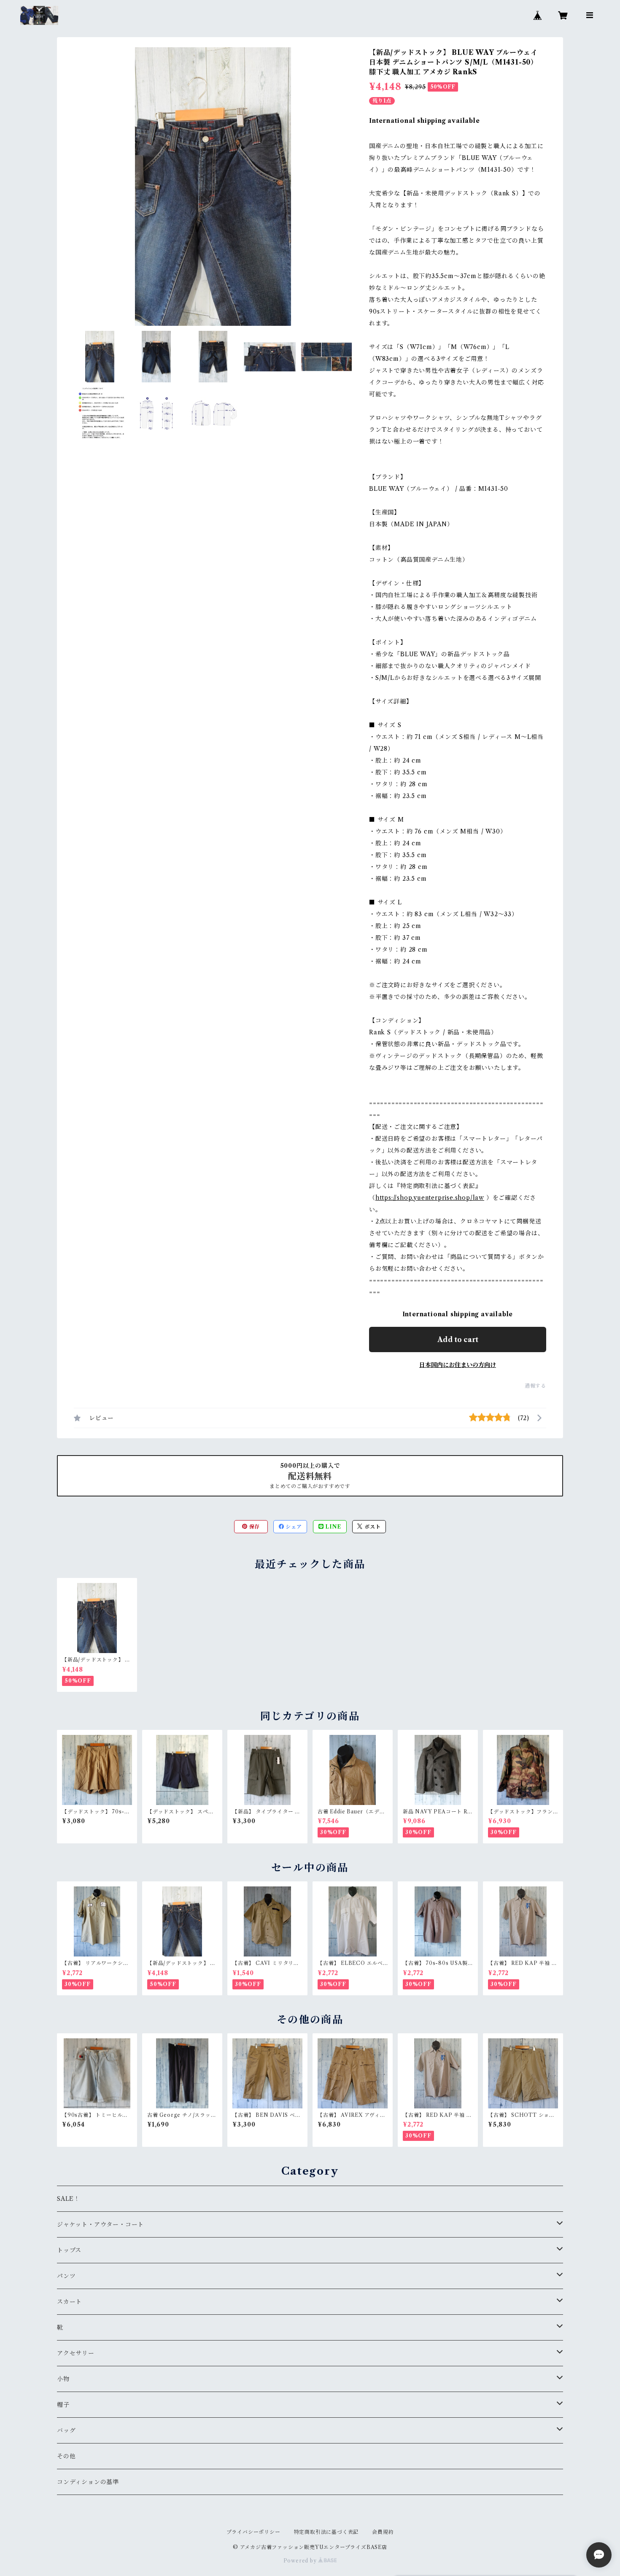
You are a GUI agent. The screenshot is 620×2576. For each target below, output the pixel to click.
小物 (63, 2379)
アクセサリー (76, 2353)
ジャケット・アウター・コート (100, 2224)
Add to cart (458, 1339)
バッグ (66, 2430)
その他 (66, 2456)
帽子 (63, 2405)
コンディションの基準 (88, 2482)
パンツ (66, 2276)
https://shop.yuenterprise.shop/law (430, 1198)
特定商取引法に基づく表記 (326, 2532)
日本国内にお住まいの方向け (458, 1365)
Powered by (301, 2561)
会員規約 (383, 2532)
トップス (69, 2250)
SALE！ (69, 2199)
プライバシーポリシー (253, 2532)
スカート (69, 2302)
